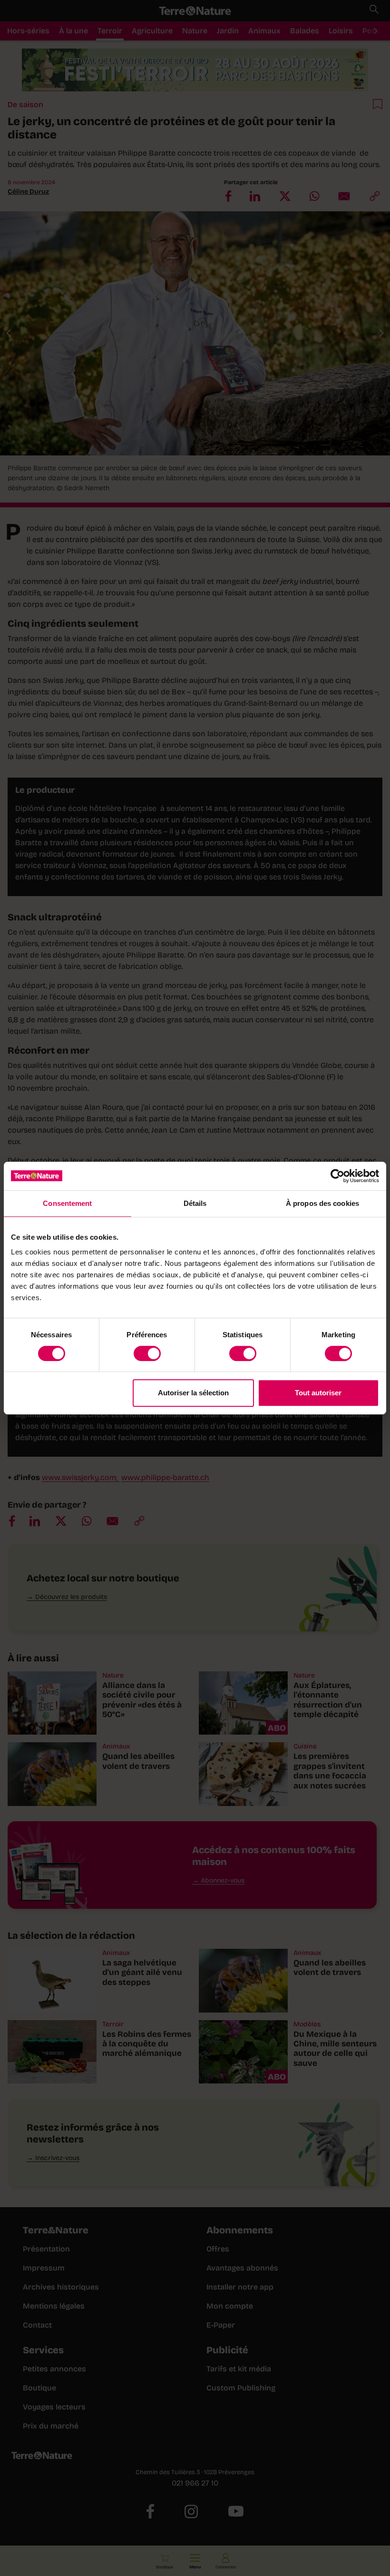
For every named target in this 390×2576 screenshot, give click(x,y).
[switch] (147, 1353)
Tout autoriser (318, 1393)
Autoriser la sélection (193, 1393)
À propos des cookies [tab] (322, 1203)
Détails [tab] (195, 1203)
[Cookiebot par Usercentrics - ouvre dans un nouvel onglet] (337, 1176)
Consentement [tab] (67, 1203)
